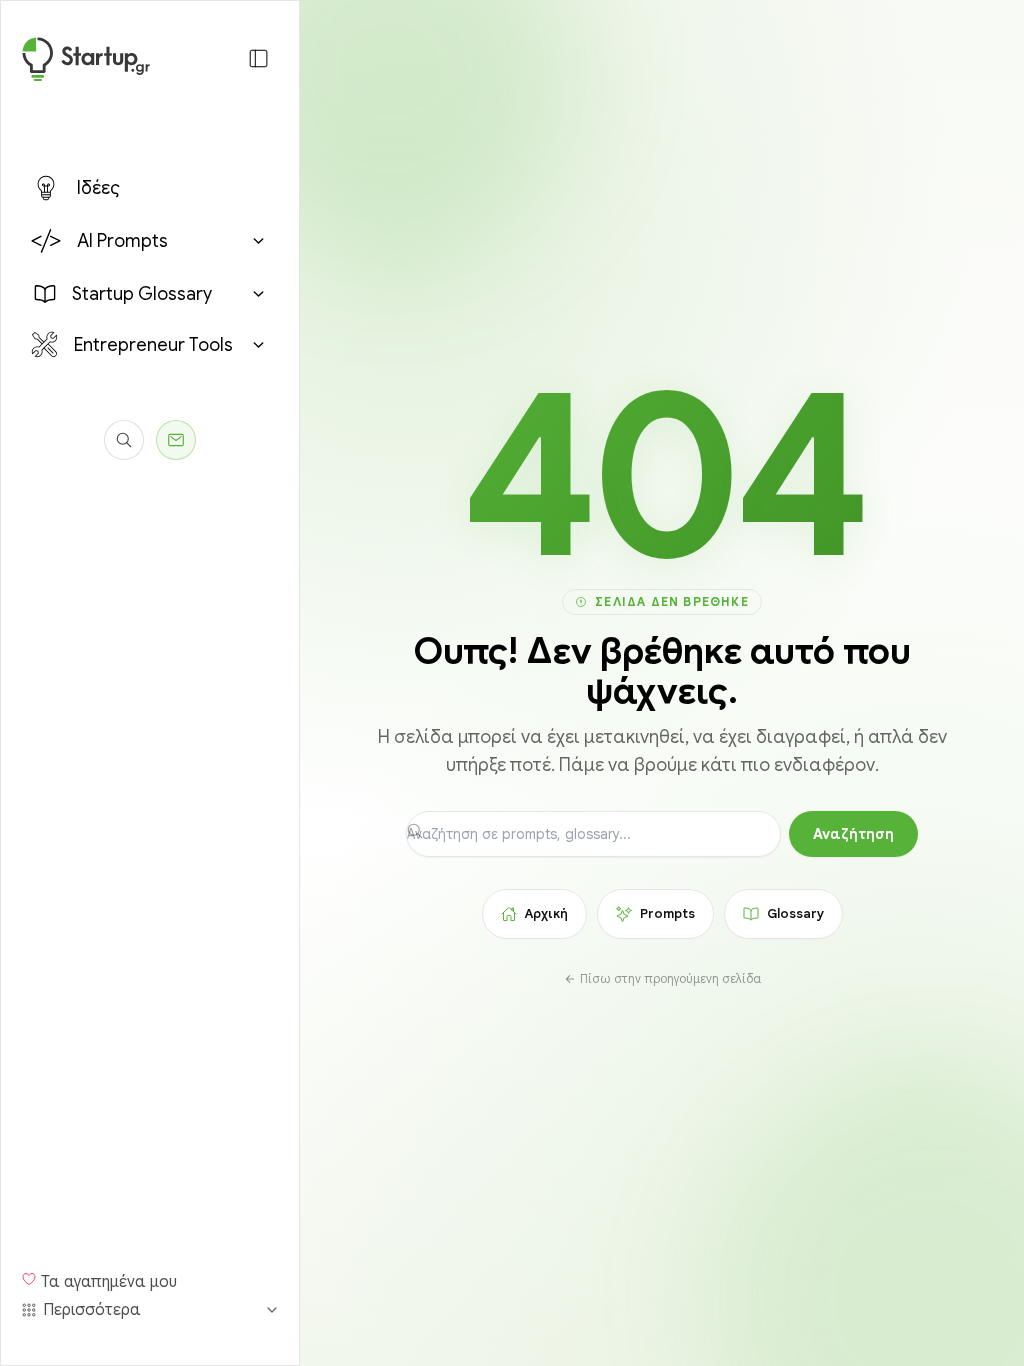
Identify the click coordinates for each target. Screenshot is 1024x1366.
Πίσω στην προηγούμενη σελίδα (670, 978)
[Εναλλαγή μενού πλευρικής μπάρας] (258, 58)
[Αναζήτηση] (124, 440)
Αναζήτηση (853, 834)
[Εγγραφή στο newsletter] (176, 440)
